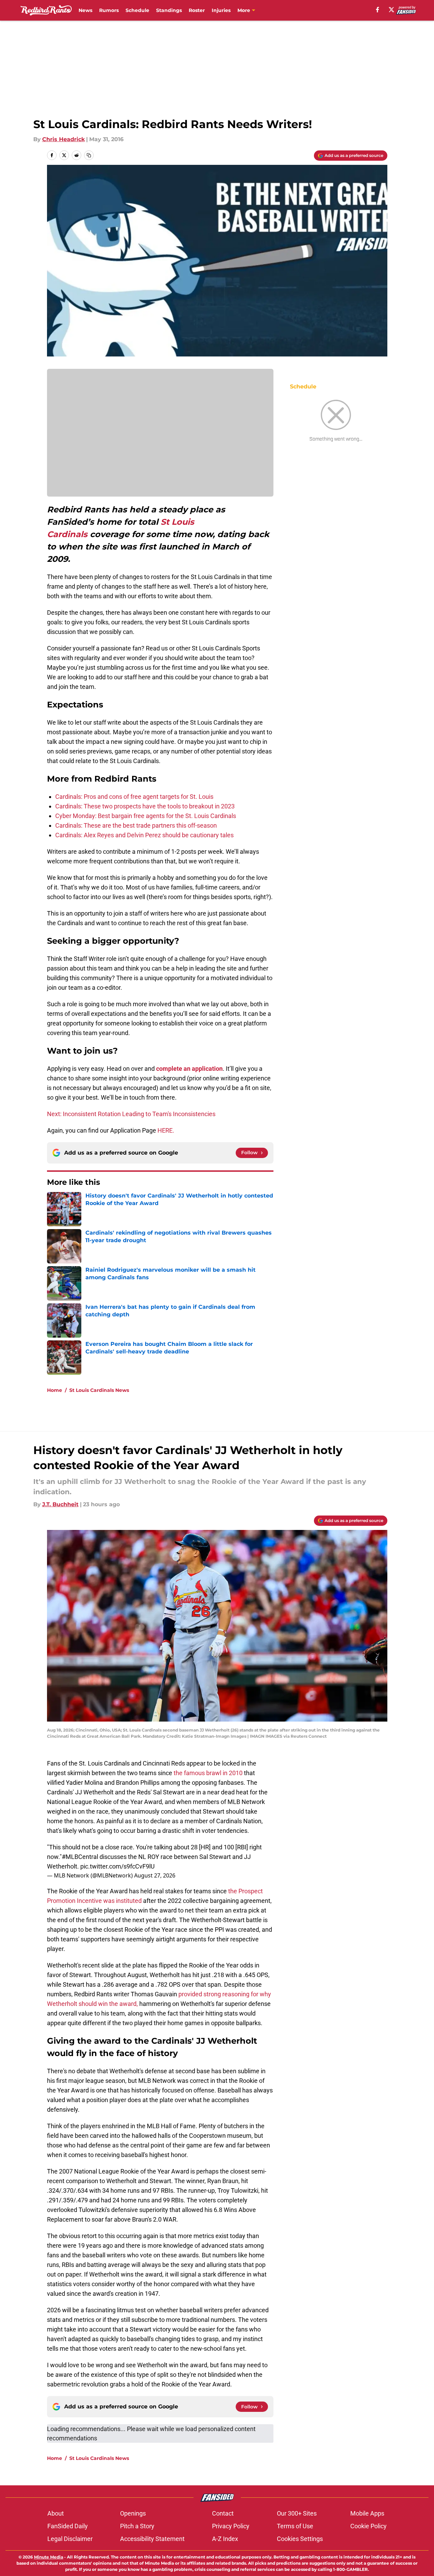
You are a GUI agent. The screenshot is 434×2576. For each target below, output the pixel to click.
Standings (169, 10)
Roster (197, 10)
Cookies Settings (300, 2539)
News (85, 10)
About (56, 2513)
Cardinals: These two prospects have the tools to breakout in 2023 (145, 806)
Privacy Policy (231, 2526)
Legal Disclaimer (70, 2539)
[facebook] (378, 10)
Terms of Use (295, 2526)
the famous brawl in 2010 (208, 1773)
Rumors (109, 10)
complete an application (189, 1069)
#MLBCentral (80, 1857)
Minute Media (49, 2557)
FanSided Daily (68, 2526)
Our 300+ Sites (297, 2513)
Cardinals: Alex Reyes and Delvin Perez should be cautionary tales (144, 835)
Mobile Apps (367, 2513)
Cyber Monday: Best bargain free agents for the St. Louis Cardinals (146, 816)
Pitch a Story (137, 2526)
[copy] (89, 155)
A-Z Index (225, 2539)
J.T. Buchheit (60, 1504)
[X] (391, 10)
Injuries (221, 10)
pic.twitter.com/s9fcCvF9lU (118, 1866)
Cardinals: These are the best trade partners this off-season (136, 825)
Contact (223, 2513)
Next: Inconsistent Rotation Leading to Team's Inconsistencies (131, 1114)
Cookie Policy (368, 2526)
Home (55, 1390)
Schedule (137, 10)
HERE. (166, 1130)
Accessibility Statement (152, 2539)
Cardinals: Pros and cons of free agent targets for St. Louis (134, 797)
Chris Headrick (63, 139)
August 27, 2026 (155, 1875)
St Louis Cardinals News (99, 1390)
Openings (133, 2513)
